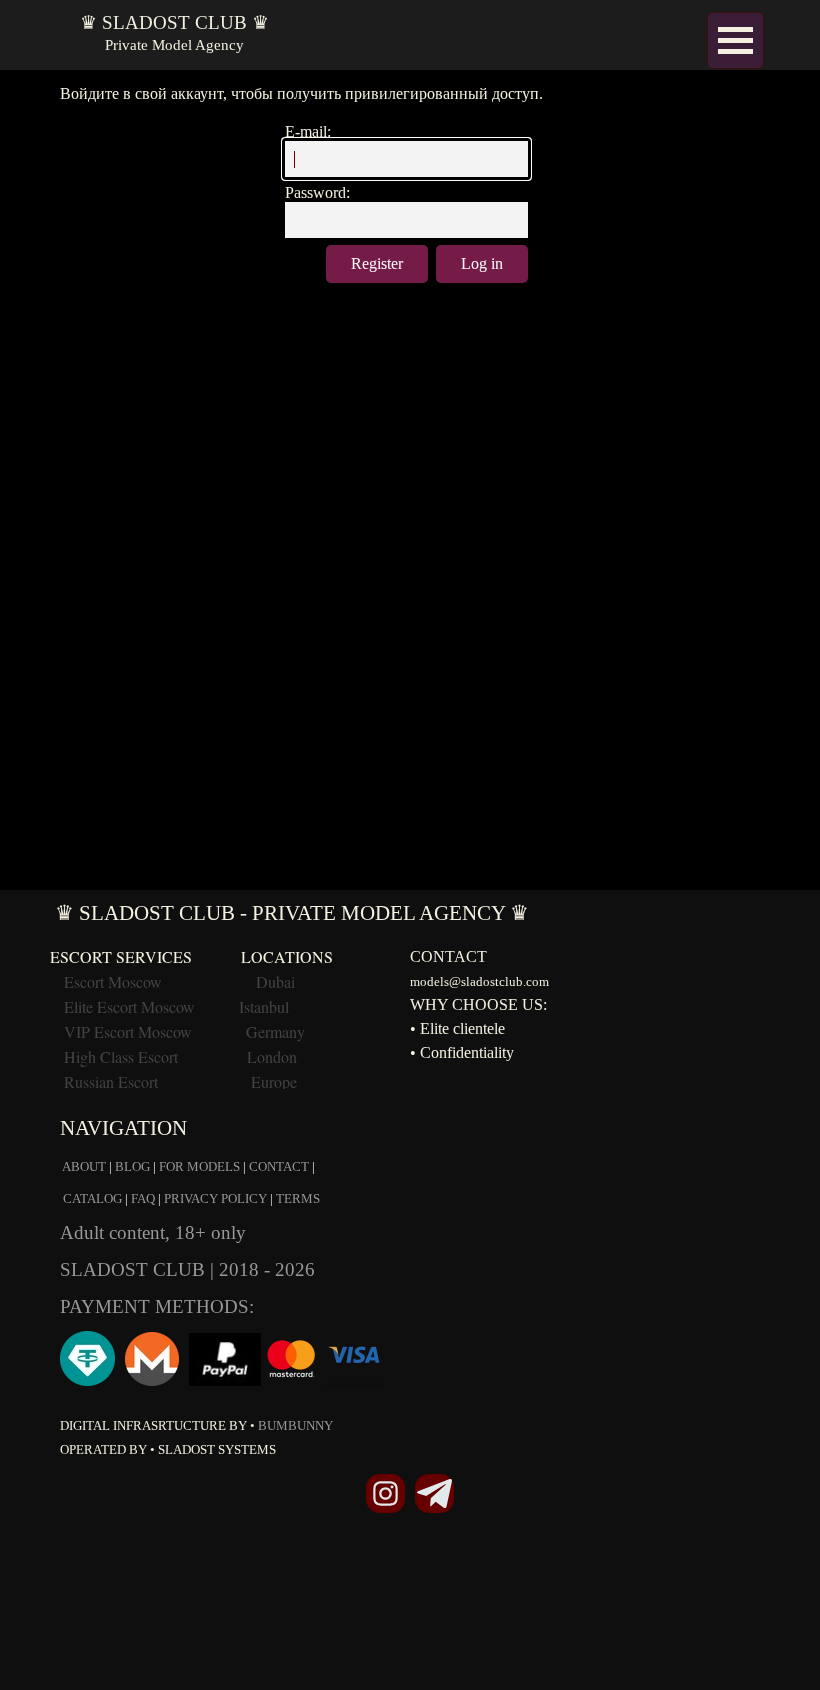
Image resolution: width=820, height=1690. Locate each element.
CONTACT (279, 1166)
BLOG (132, 1166)
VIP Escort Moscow (128, 1031)
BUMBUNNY (295, 1425)
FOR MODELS (199, 1166)
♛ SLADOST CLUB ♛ (174, 22)
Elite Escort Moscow (129, 1006)
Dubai (275, 981)
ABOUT (84, 1166)
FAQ (143, 1198)
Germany (275, 1031)
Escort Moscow (113, 981)
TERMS (298, 1198)
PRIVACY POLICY (215, 1198)
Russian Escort (113, 1081)
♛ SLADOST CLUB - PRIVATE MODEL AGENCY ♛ (292, 913)
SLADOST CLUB (135, 1269)
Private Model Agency (174, 45)
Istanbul (264, 1006)
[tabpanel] (410, 1284)
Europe (274, 1081)
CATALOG (92, 1198)
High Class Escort (121, 1056)
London (272, 1056)
